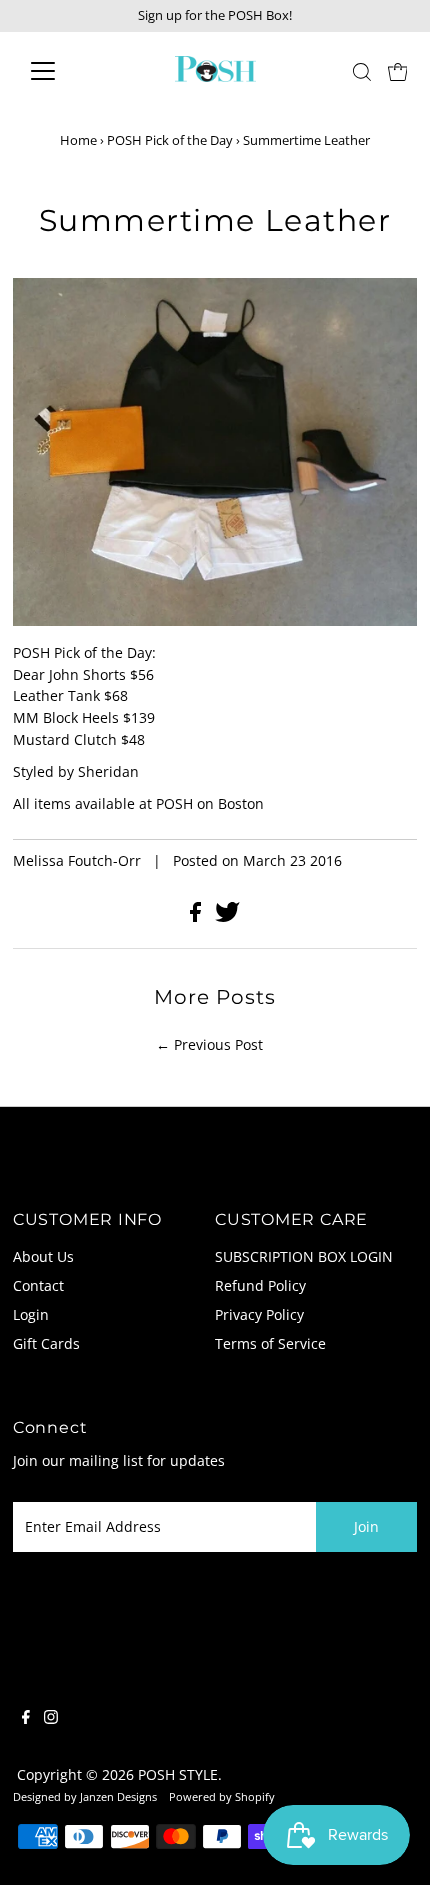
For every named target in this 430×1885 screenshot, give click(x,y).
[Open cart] (398, 71)
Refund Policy (260, 1285)
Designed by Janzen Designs (85, 1796)
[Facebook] (26, 1719)
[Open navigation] (64, 71)
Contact (38, 1285)
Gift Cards (46, 1343)
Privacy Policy (259, 1314)
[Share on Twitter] (227, 916)
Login (31, 1314)
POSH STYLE (178, 1774)
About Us (43, 1256)
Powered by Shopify (222, 1796)
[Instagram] (51, 1719)
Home (78, 140)
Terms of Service (270, 1343)
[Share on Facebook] (197, 916)
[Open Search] (362, 72)
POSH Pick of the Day (170, 140)
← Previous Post (209, 1044)
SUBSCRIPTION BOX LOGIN (304, 1256)
